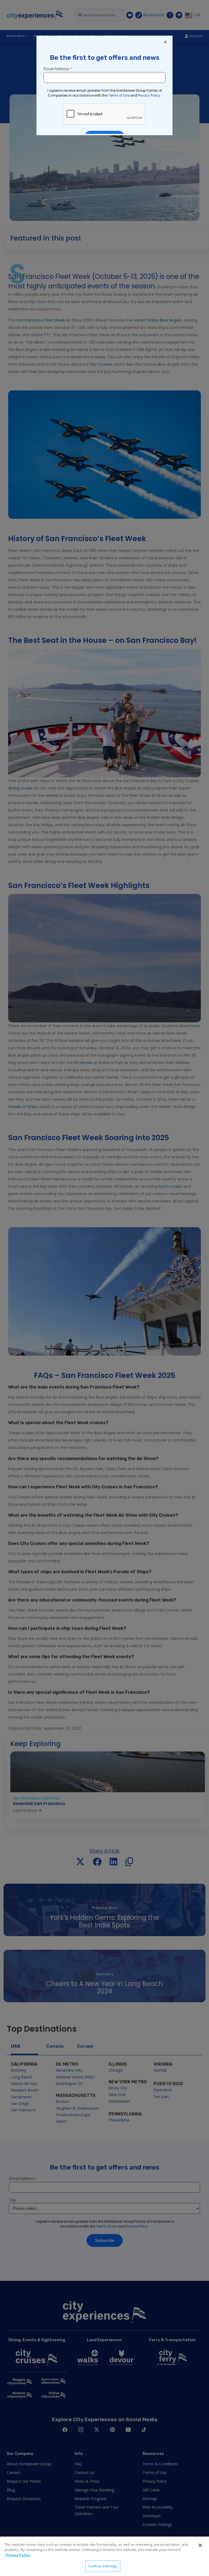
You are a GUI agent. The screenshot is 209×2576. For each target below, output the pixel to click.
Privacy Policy (18, 2555)
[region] (104, 2556)
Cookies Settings (103, 2566)
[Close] (200, 2545)
